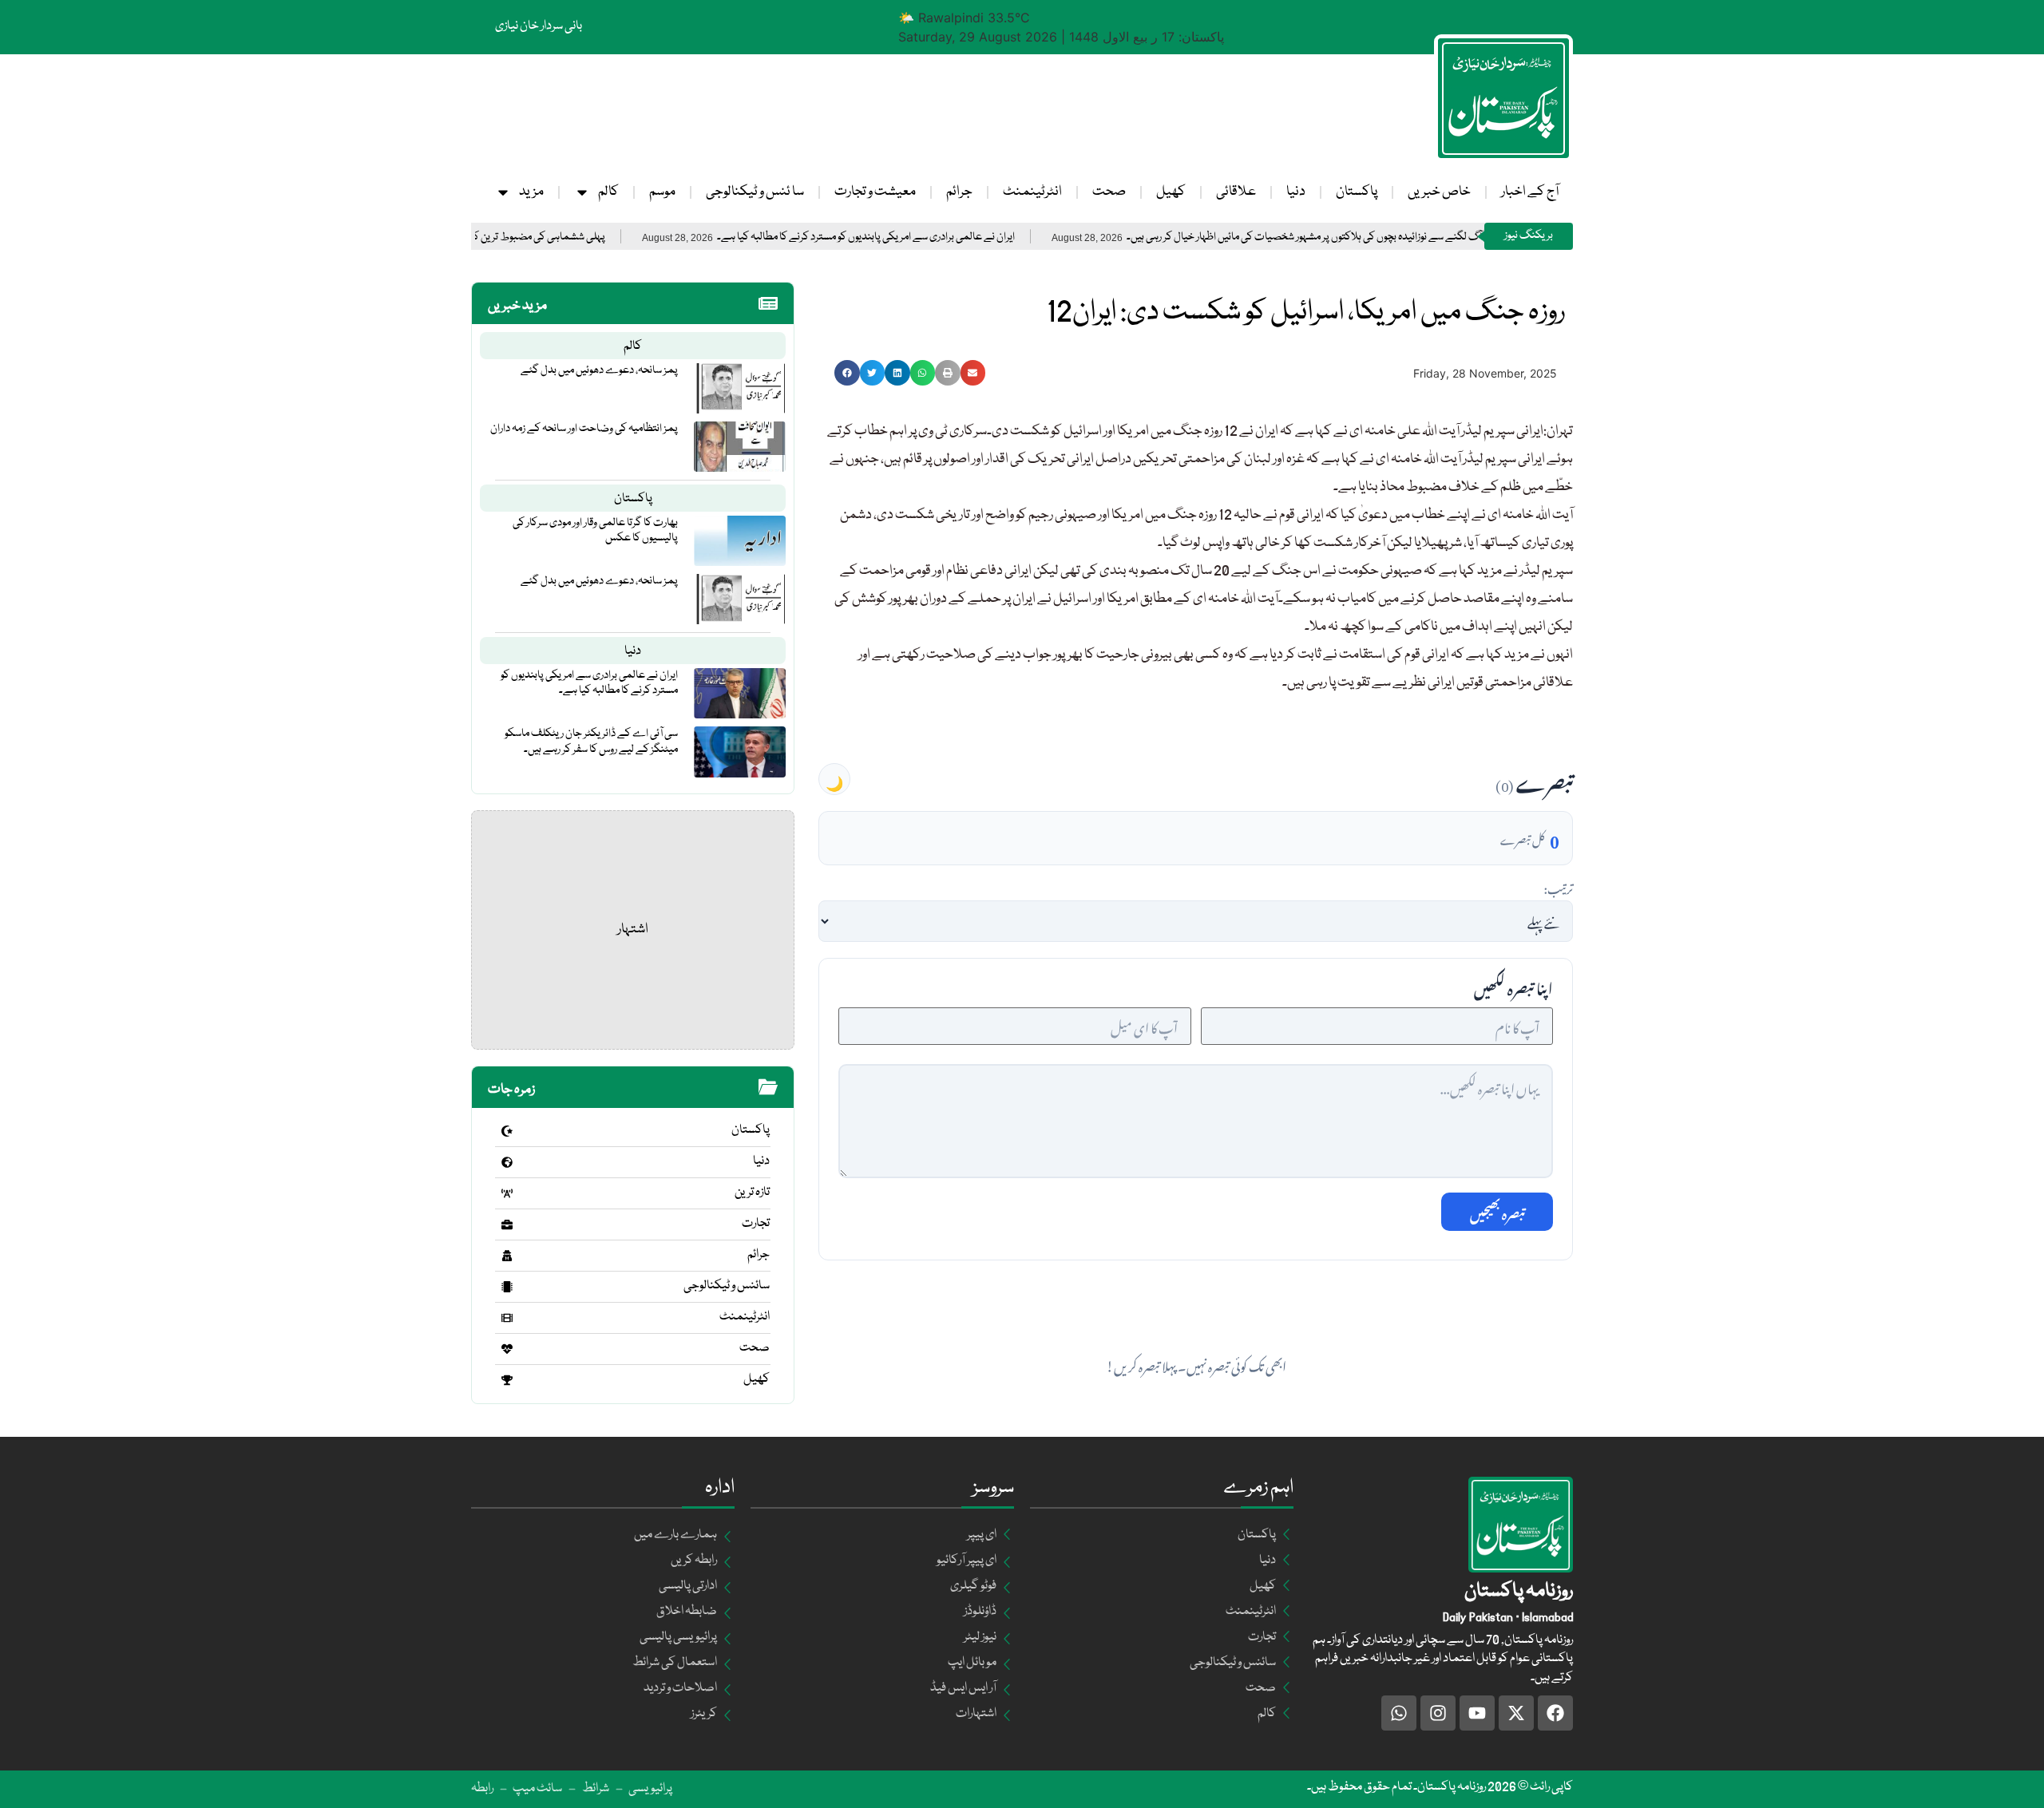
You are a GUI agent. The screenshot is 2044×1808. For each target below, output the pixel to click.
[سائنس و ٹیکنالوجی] (507, 1287)
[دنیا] (507, 1162)
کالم (608, 192)
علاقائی (1236, 192)
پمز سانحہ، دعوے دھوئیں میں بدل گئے (599, 370)
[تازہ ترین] (507, 1193)
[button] (847, 373)
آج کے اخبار (1530, 192)
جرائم (959, 192)
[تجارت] (507, 1224)
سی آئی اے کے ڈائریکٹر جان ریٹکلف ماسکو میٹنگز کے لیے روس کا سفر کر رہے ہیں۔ (591, 741)
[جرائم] (507, 1256)
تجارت (756, 1224)
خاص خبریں (1439, 192)
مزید (531, 192)
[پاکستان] (507, 1131)
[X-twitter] (1516, 1713)
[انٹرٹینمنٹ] (507, 1318)
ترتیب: (1558, 887)
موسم (662, 192)
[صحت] (507, 1349)
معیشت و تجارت (875, 192)
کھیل (1171, 192)
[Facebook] (1555, 1713)
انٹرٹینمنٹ (1032, 192)
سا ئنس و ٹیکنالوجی (755, 192)
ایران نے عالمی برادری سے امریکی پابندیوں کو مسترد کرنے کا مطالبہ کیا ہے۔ (933, 237)
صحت (1109, 192)
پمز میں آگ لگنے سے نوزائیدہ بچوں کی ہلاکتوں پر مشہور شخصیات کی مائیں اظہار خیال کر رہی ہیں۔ (1388, 237)
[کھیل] (507, 1380)
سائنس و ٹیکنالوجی (727, 1286)
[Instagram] (1438, 1713)
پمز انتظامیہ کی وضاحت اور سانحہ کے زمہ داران (584, 429)
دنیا (1296, 192)
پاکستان (1357, 192)
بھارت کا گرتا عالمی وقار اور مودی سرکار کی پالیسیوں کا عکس (595, 530)
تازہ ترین (752, 1193)
